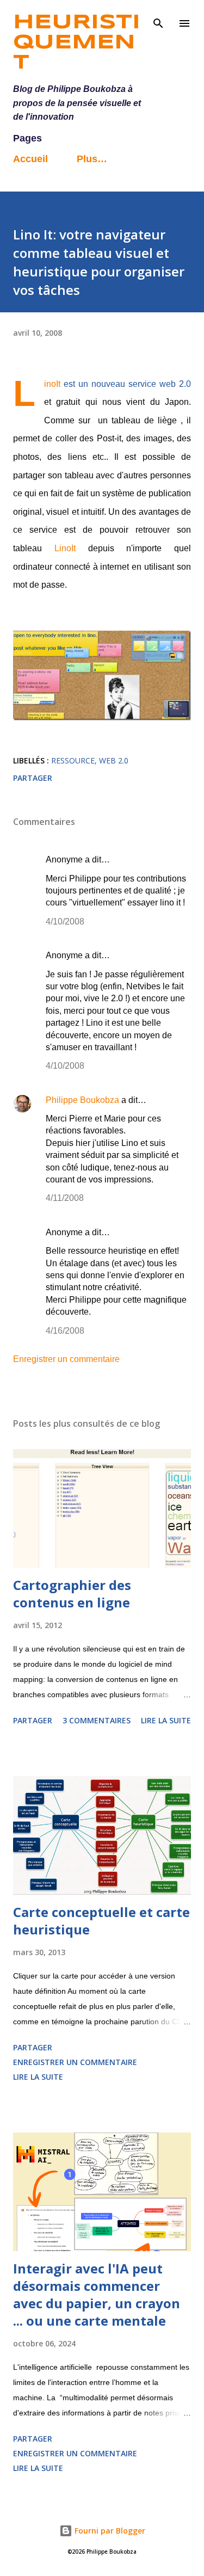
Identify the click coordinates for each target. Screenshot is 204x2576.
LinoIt (52, 384)
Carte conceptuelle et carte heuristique (101, 1921)
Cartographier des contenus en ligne (72, 1594)
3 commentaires (97, 1720)
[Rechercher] (158, 20)
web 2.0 (114, 760)
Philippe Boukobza (82, 1100)
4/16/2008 (65, 1331)
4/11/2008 (65, 1198)
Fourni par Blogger (109, 2531)
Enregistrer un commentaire (66, 1359)
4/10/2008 (65, 922)
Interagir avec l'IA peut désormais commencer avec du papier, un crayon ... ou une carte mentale (97, 2294)
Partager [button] (33, 778)
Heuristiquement (77, 43)
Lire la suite (166, 1720)
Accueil (30, 159)
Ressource (73, 760)
